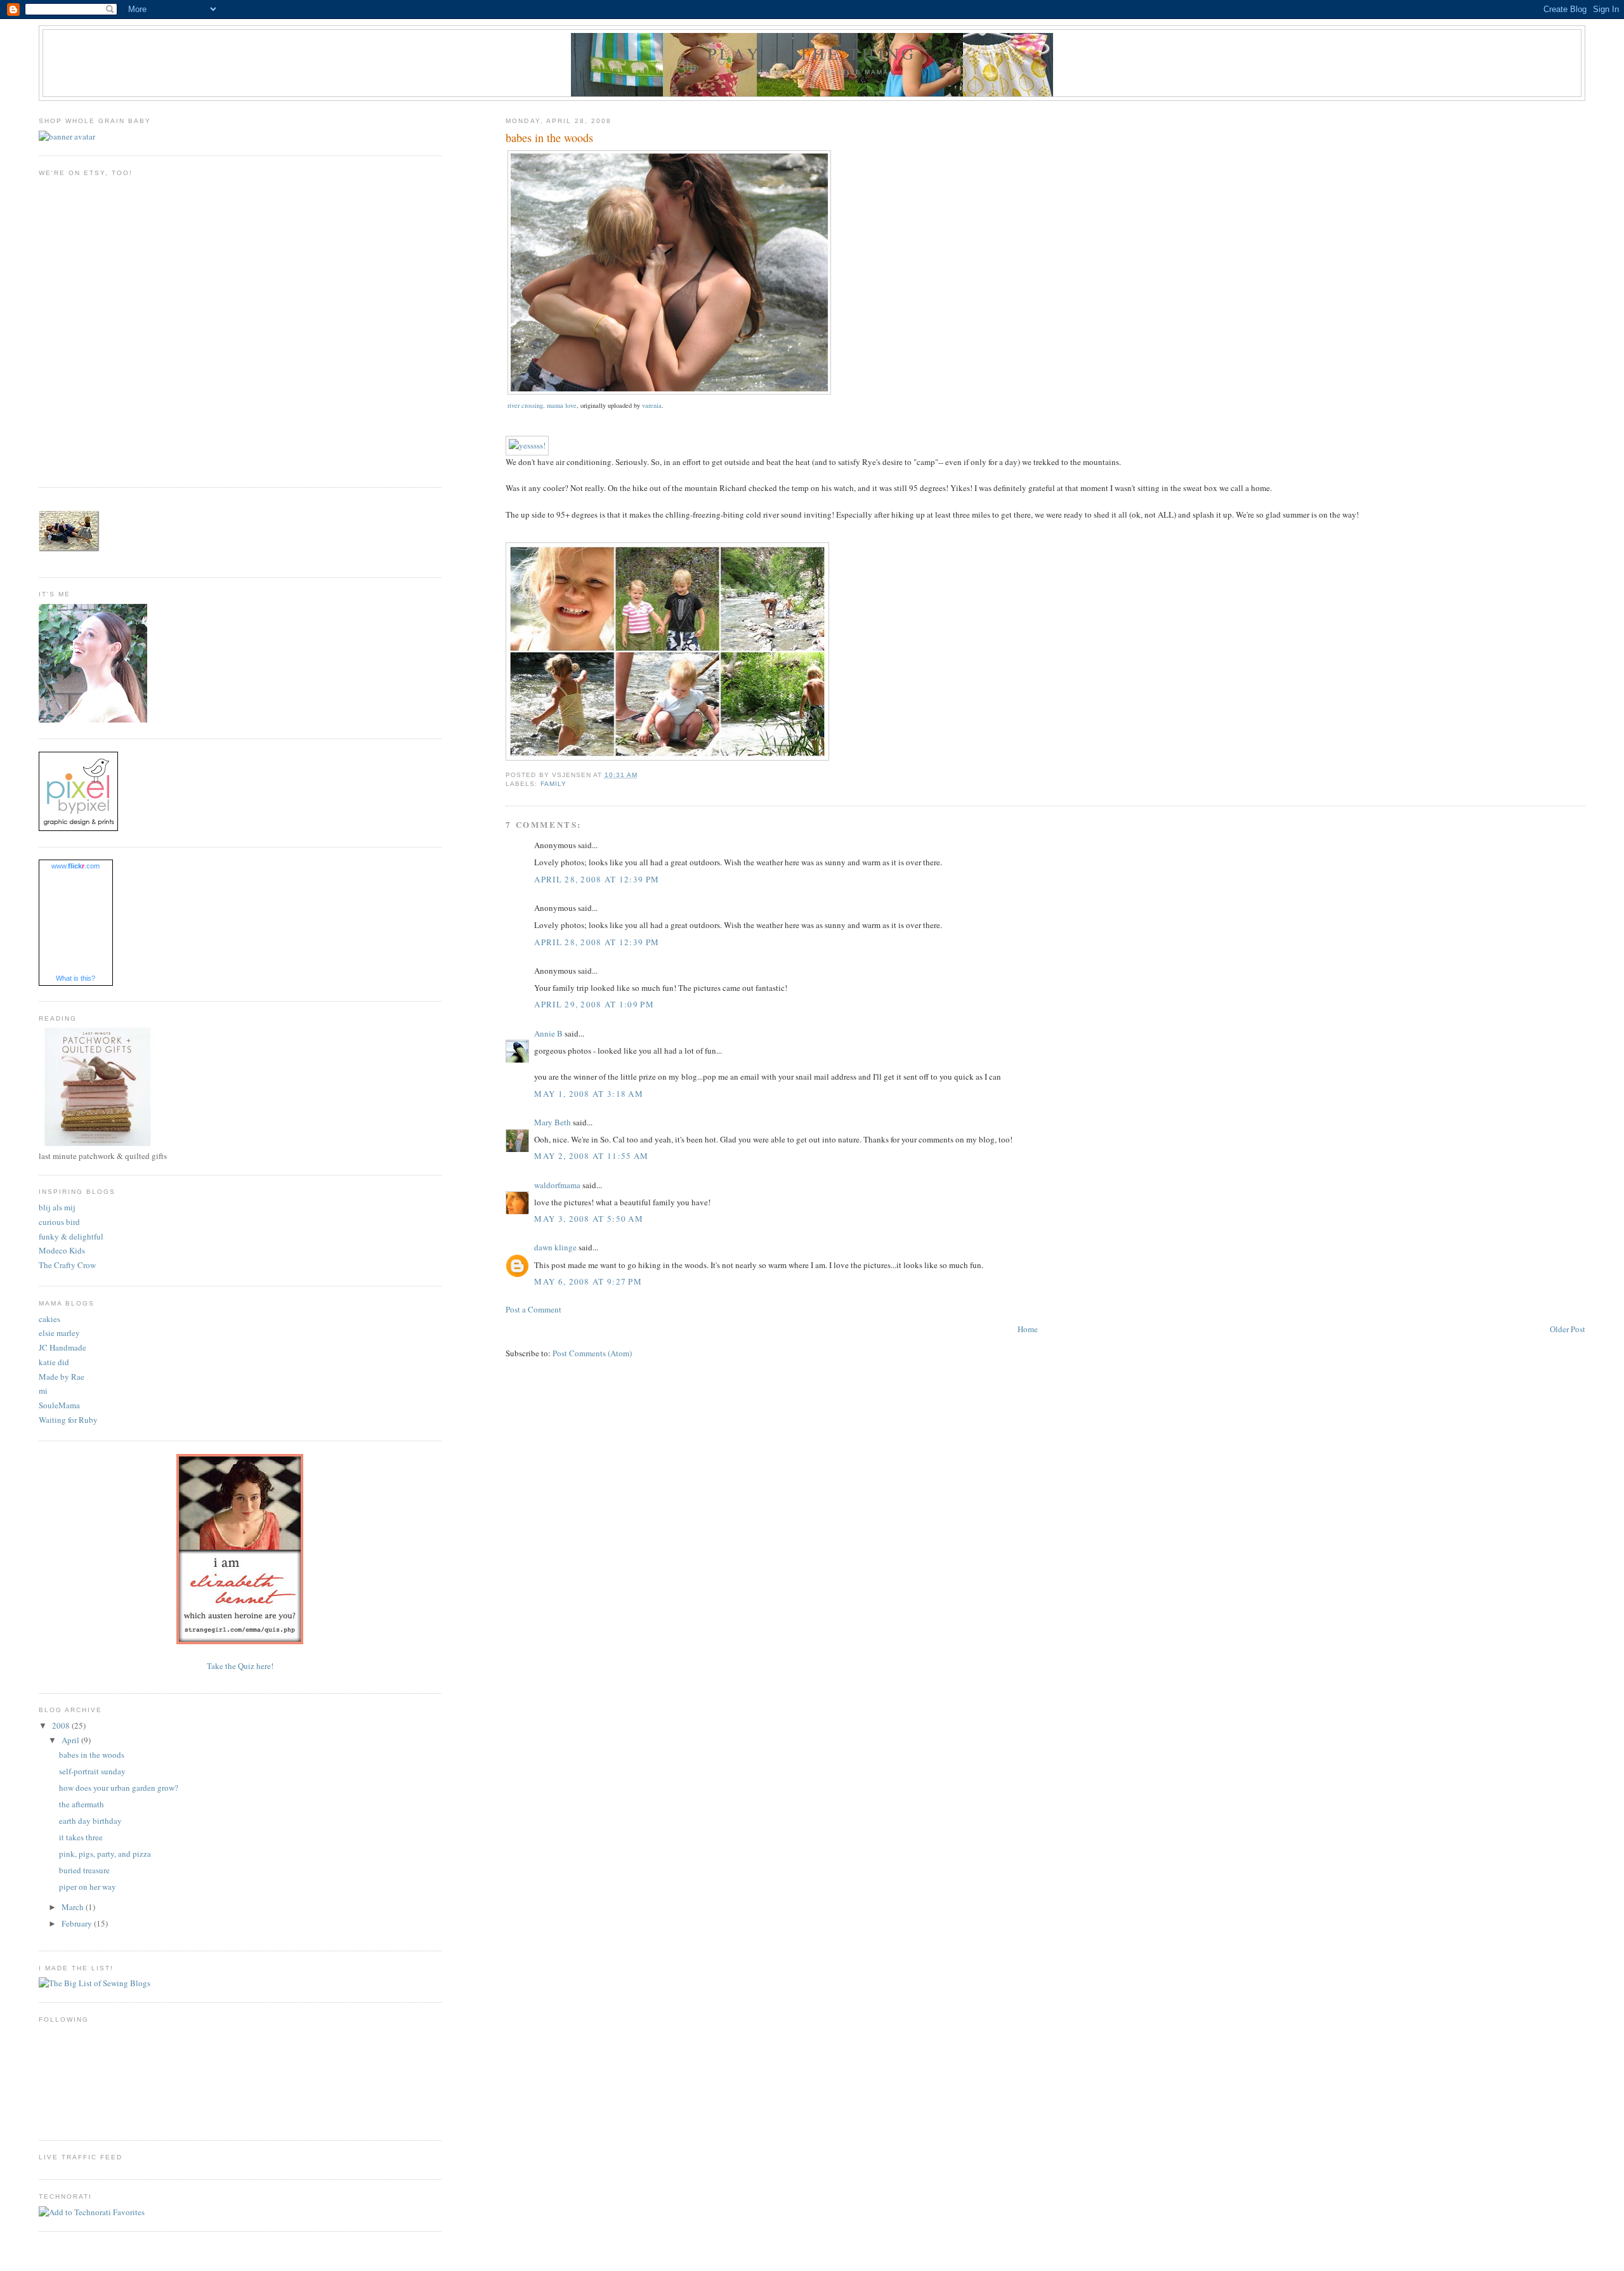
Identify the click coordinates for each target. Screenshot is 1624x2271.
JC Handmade (62, 1347)
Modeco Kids (62, 1250)
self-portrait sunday (92, 1771)
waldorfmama (557, 1185)
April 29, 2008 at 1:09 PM (594, 1004)
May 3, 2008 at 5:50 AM (589, 1219)
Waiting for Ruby (68, 1420)
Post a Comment (534, 1309)
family (553, 784)
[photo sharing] (669, 391)
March (74, 1907)
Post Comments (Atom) (592, 1353)
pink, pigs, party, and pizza (105, 1854)
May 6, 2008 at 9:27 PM (588, 1281)
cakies (49, 1319)
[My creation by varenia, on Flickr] (667, 757)
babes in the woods (92, 1755)
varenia (652, 405)
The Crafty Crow (67, 1265)
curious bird (59, 1222)
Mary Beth (553, 1122)
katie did (54, 1362)
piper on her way (88, 1887)
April (71, 1740)
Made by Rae (62, 1377)
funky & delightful (71, 1236)
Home (1028, 1329)
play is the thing (812, 53)
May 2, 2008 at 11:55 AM (591, 1156)
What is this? (75, 978)
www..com (75, 866)
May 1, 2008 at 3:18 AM (589, 1094)
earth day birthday (90, 1821)
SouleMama (59, 1405)
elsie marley (59, 1333)
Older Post (1568, 1329)
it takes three (81, 1837)
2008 (62, 1725)
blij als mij (57, 1207)
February (78, 1923)
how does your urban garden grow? (119, 1788)
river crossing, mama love (542, 405)
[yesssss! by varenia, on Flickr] (527, 445)
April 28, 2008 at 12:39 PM (597, 879)
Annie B (548, 1033)
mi (43, 1391)
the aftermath (82, 1804)
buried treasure (84, 1870)
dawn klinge (555, 1247)
